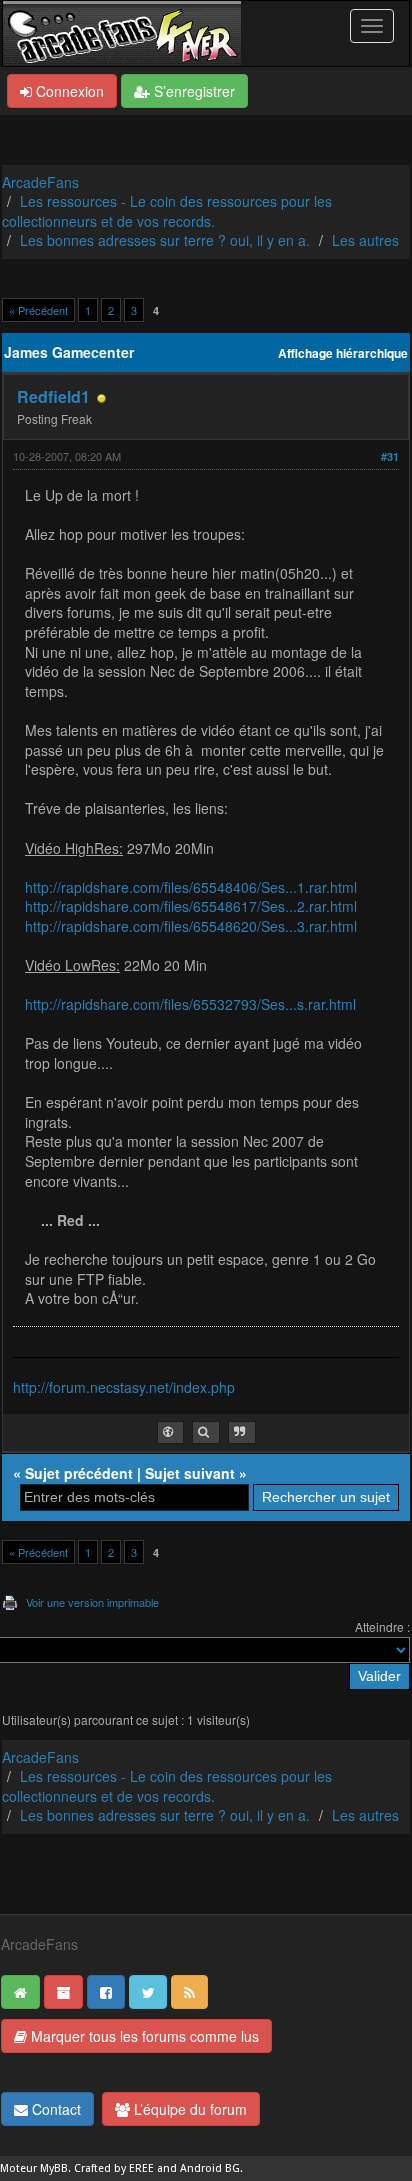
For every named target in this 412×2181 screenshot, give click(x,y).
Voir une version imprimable (92, 1602)
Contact (54, 2109)
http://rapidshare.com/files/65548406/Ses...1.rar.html (191, 887)
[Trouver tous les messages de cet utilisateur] (206, 1432)
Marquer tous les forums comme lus (143, 2036)
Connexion (68, 91)
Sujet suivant (190, 1473)
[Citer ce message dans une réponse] (242, 1432)
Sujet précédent (79, 1473)
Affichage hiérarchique (343, 353)
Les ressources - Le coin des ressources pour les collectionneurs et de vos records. (167, 211)
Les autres (365, 240)
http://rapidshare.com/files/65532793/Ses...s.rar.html (190, 1004)
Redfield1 (53, 396)
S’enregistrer (192, 91)
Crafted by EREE (114, 2168)
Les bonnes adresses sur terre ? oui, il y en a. (165, 240)
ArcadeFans (40, 182)
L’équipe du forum (188, 2109)
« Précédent (38, 310)
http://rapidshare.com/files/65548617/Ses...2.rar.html (191, 906)
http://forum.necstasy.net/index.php (124, 1387)
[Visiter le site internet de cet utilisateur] (170, 1432)
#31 (390, 456)
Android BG (210, 2168)
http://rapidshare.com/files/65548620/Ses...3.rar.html (191, 926)
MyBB (54, 2168)
